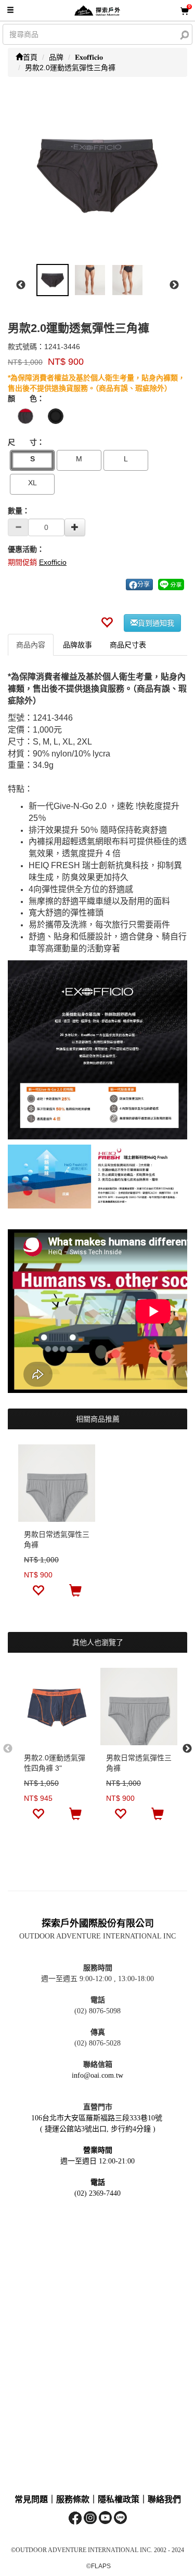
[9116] (25, 416)
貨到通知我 (156, 623)
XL (32, 483)
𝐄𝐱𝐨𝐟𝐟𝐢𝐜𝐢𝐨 (89, 57)
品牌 (56, 57)
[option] (97, 175)
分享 (144, 585)
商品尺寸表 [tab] (128, 645)
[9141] (56, 416)
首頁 (30, 57)
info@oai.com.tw (97, 2075)
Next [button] (174, 285)
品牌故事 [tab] (77, 645)
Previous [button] (21, 285)
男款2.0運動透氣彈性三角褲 (70, 68)
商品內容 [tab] (31, 645)
